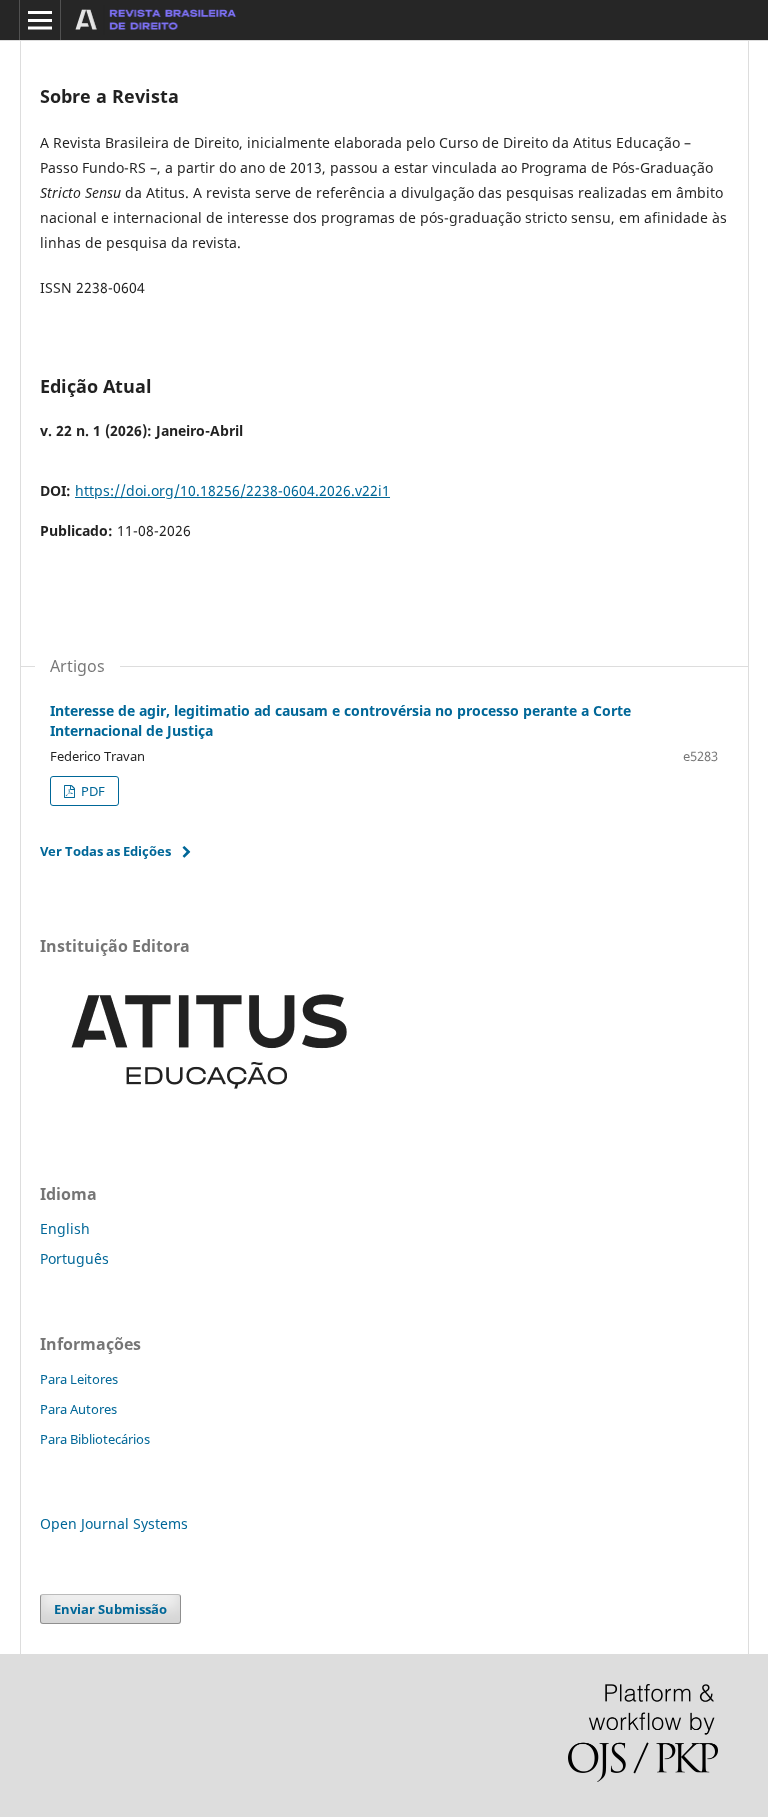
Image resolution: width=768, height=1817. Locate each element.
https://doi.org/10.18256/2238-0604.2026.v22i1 (232, 490)
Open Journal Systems (114, 1523)
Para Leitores (79, 1379)
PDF (91, 791)
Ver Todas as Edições (105, 851)
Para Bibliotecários (95, 1439)
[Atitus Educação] (210, 1110)
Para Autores (78, 1409)
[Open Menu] (40, 20)
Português (74, 1258)
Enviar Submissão (110, 1609)
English (65, 1228)
